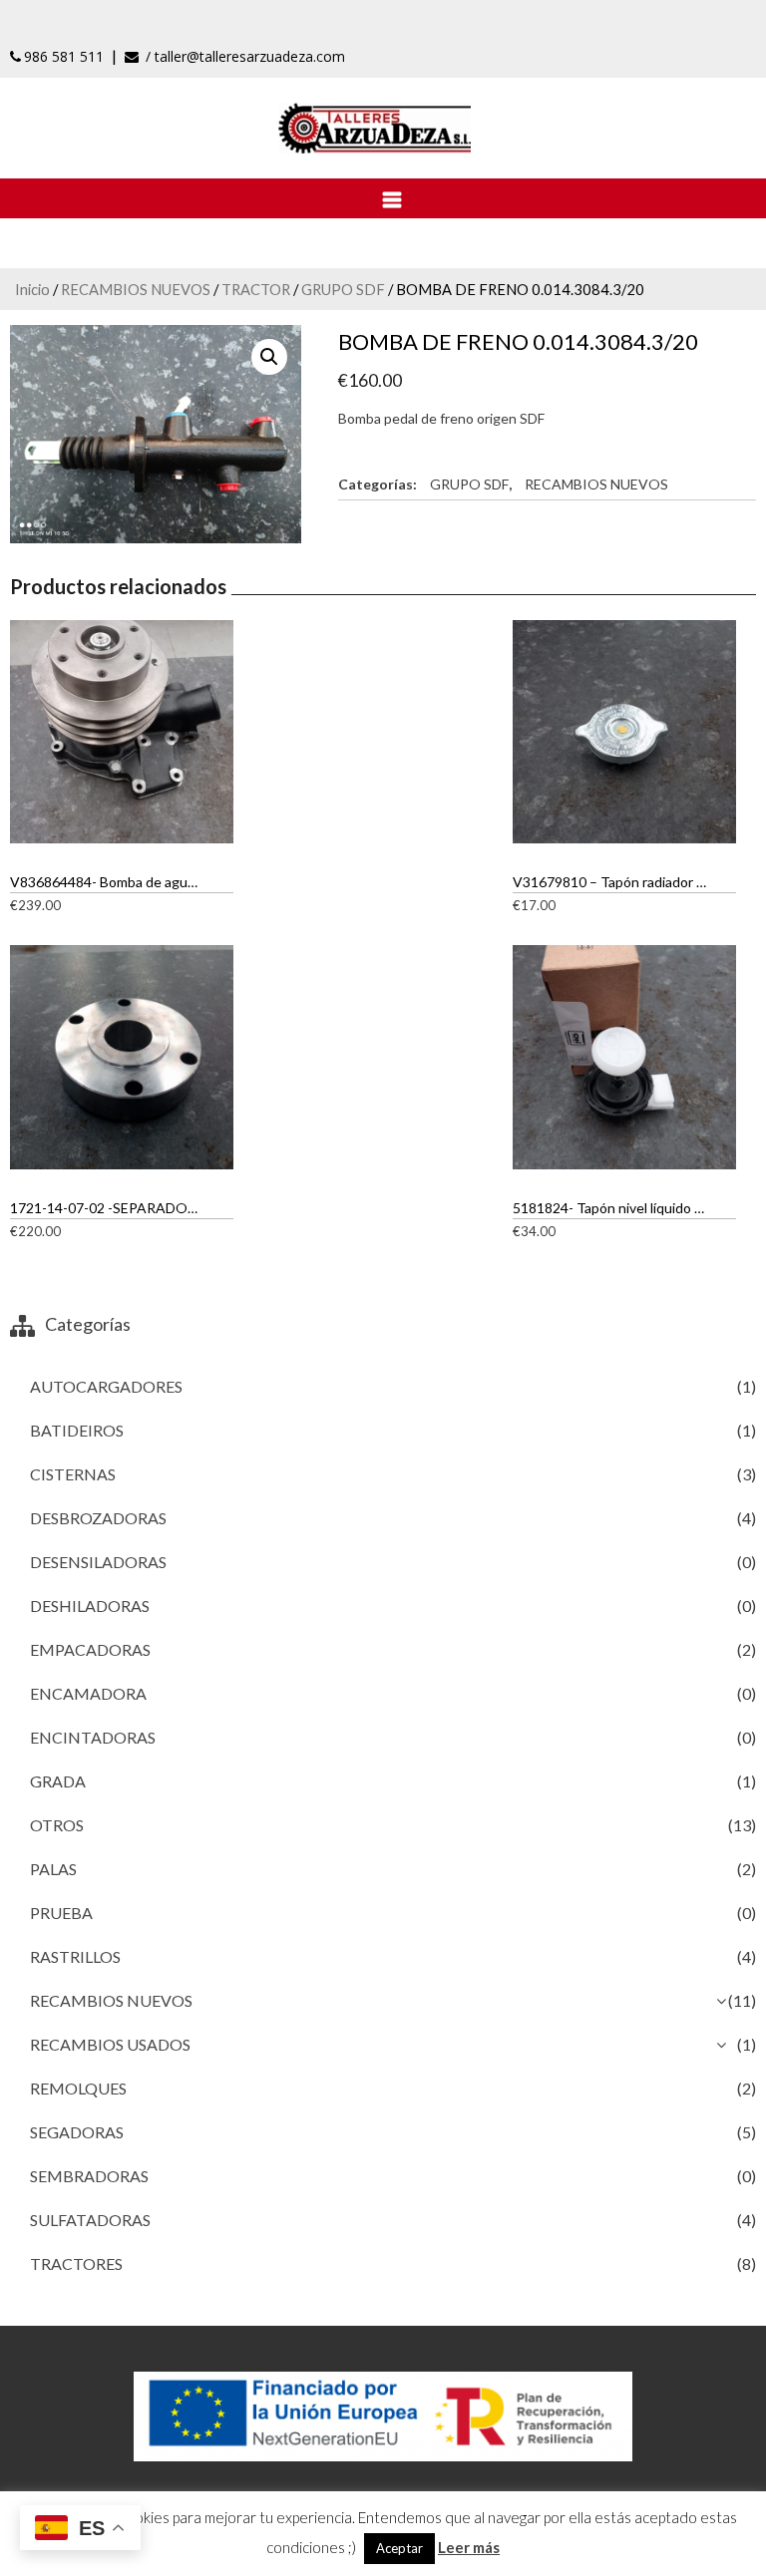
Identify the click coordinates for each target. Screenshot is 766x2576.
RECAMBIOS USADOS (110, 2044)
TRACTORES (76, 2263)
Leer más (469, 2547)
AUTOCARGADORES (106, 1386)
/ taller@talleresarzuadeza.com (243, 56)
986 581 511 (64, 56)
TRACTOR (256, 289)
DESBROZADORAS (98, 1518)
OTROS (57, 1825)
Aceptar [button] (399, 2548)
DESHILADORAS (90, 1606)
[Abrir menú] (383, 198)
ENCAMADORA (88, 1693)
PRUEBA (61, 1913)
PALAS (53, 1869)
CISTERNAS (73, 1474)
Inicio (32, 289)
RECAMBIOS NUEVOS (136, 289)
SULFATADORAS (90, 2220)
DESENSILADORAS (98, 1562)
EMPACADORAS (90, 1649)
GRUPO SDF (343, 289)
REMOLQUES (78, 2088)
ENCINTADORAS (93, 1737)
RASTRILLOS (75, 1956)
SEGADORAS (77, 2132)
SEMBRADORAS (89, 2176)
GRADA (58, 1781)
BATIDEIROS (77, 1430)
